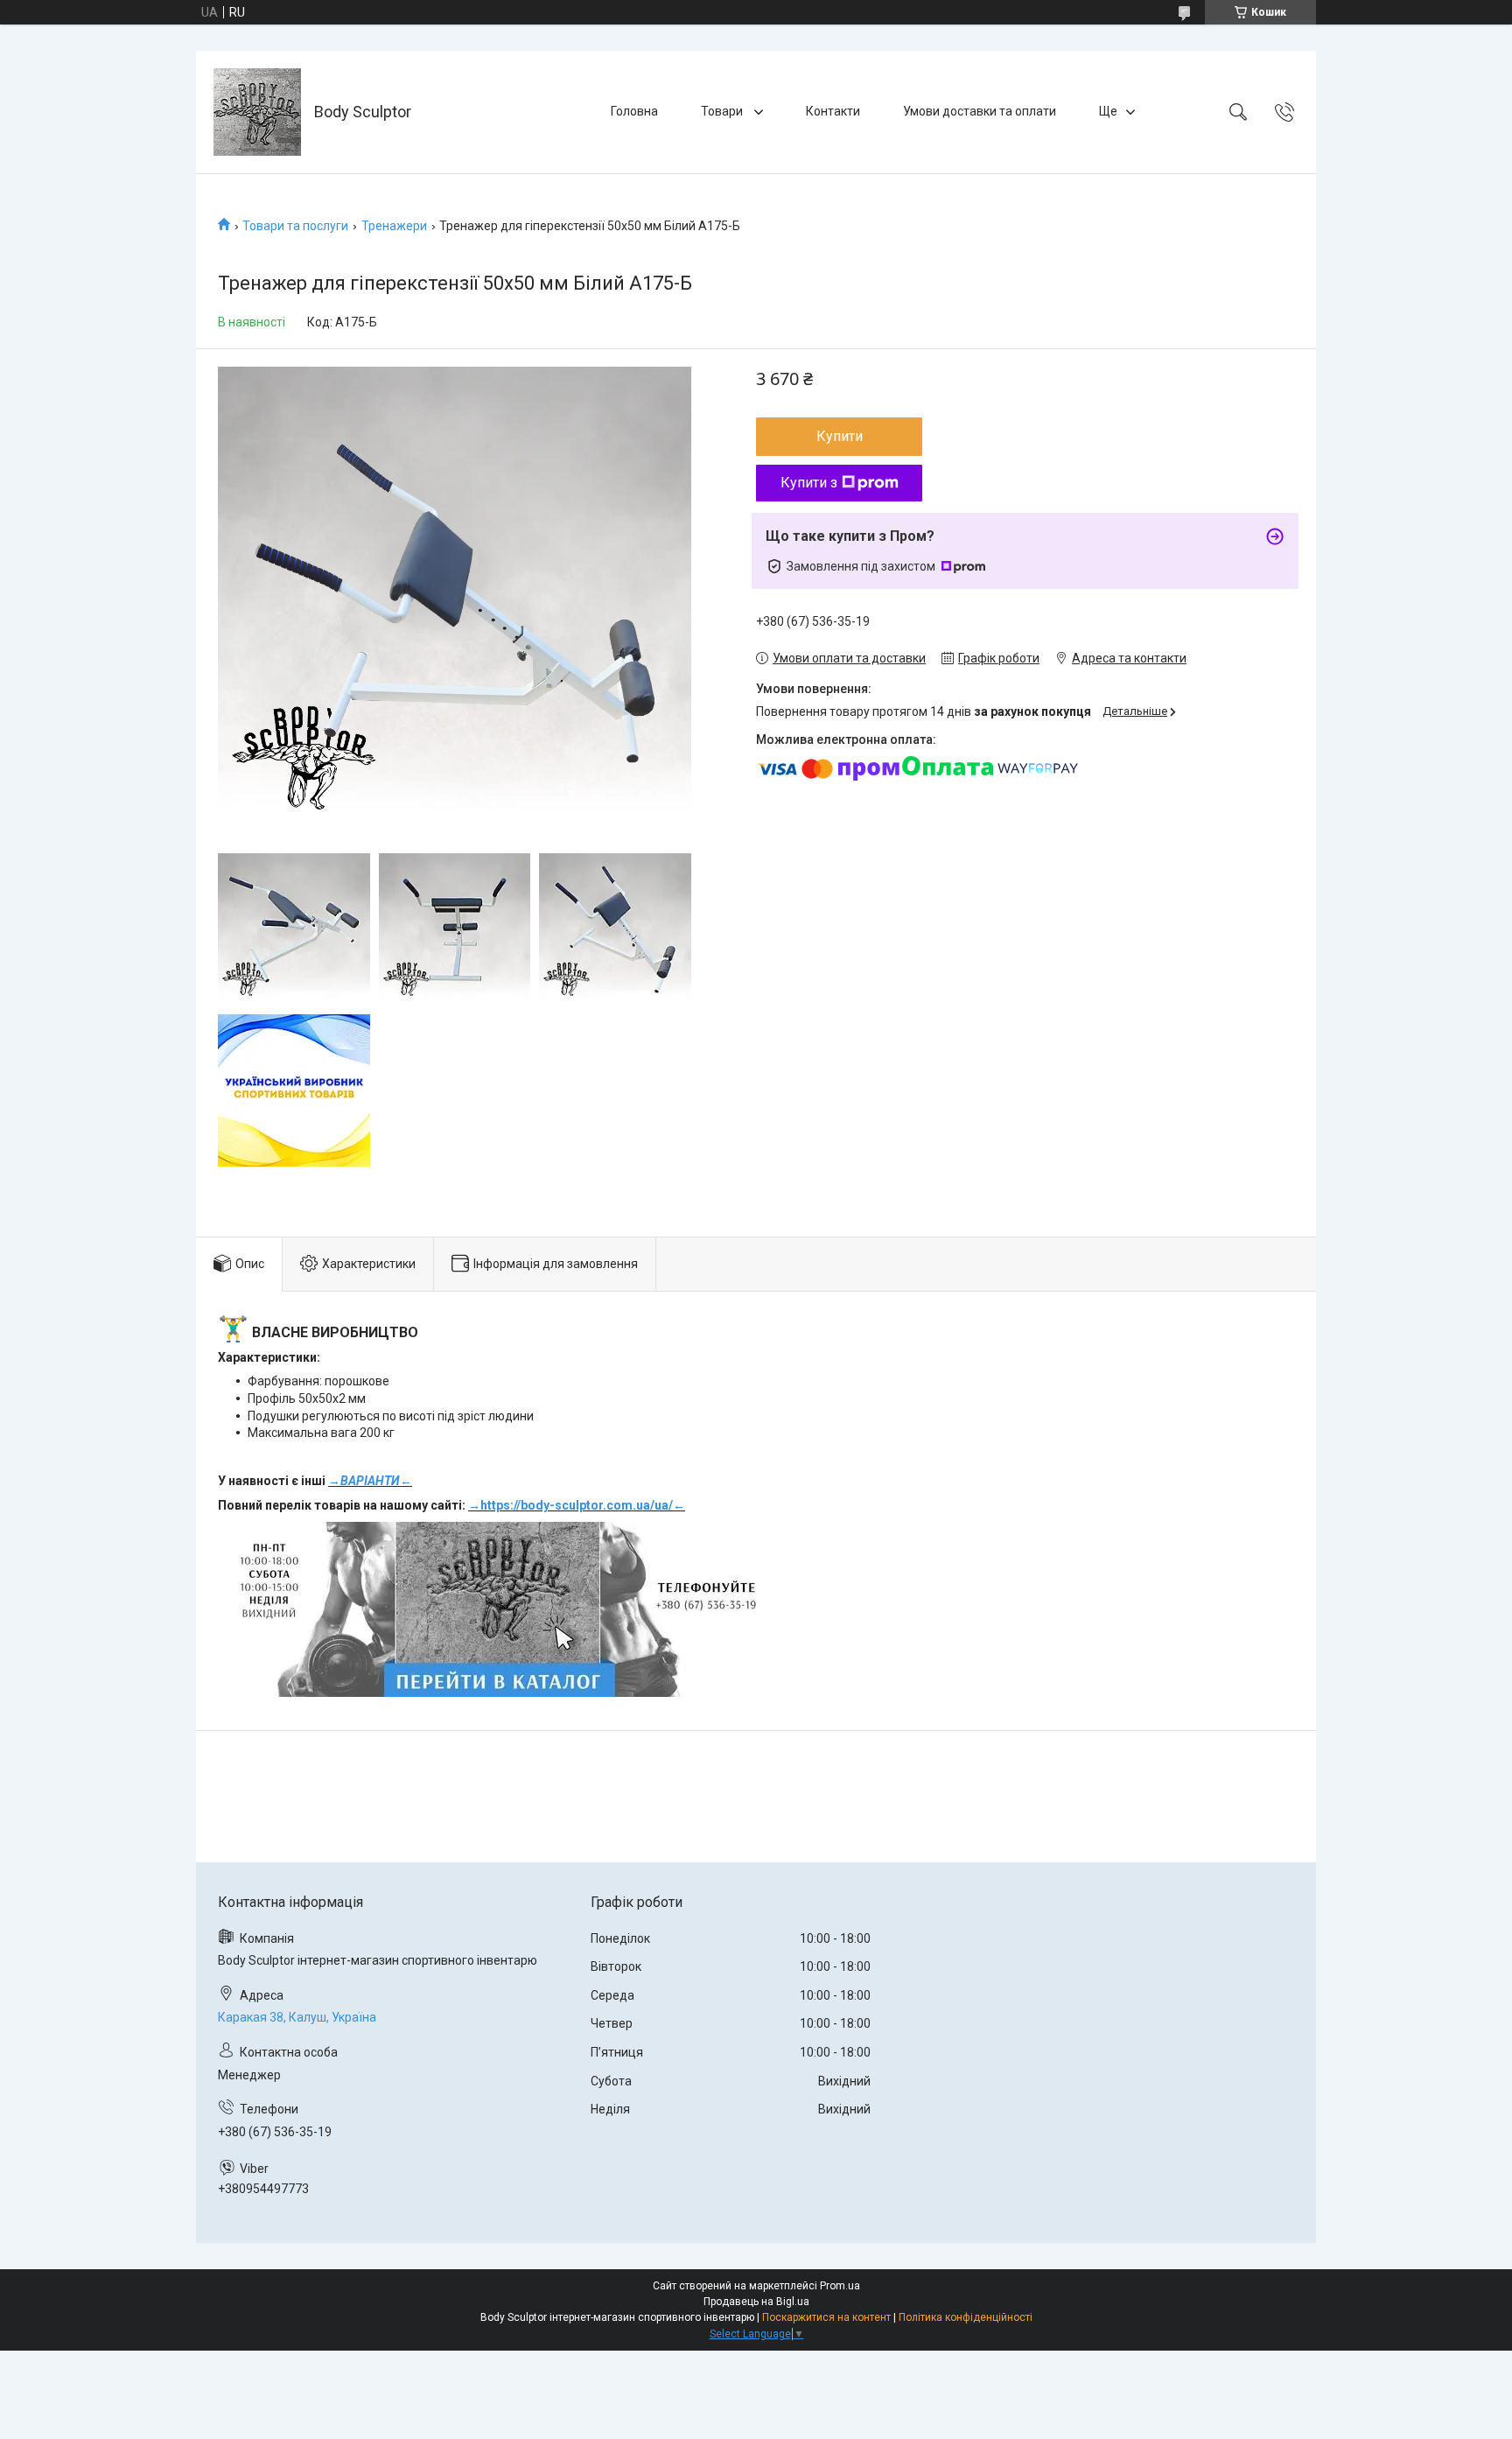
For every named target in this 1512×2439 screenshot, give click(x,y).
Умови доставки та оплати (980, 111)
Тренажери (394, 226)
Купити (840, 436)
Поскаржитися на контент (826, 2317)
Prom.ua (840, 2286)
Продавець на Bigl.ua (756, 2302)
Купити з (809, 483)
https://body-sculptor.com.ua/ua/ (577, 1505)
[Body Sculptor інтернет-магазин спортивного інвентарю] (257, 112)
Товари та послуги (295, 226)
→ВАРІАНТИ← (370, 1481)
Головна (634, 111)
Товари (723, 111)
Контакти (833, 111)
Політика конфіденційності (966, 2317)
